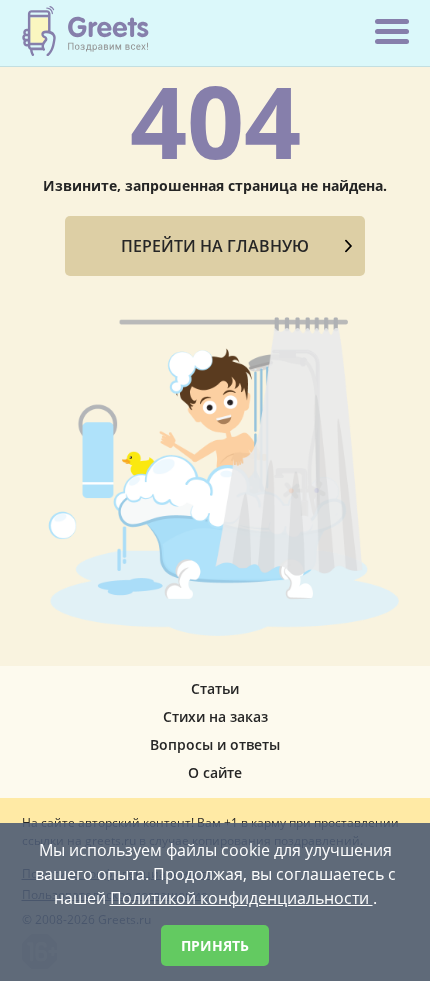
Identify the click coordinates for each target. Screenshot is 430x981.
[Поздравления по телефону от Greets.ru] (86, 31)
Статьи (215, 688)
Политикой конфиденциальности (241, 898)
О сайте (215, 772)
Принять (215, 945)
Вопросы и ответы (215, 744)
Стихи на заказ (215, 716)
